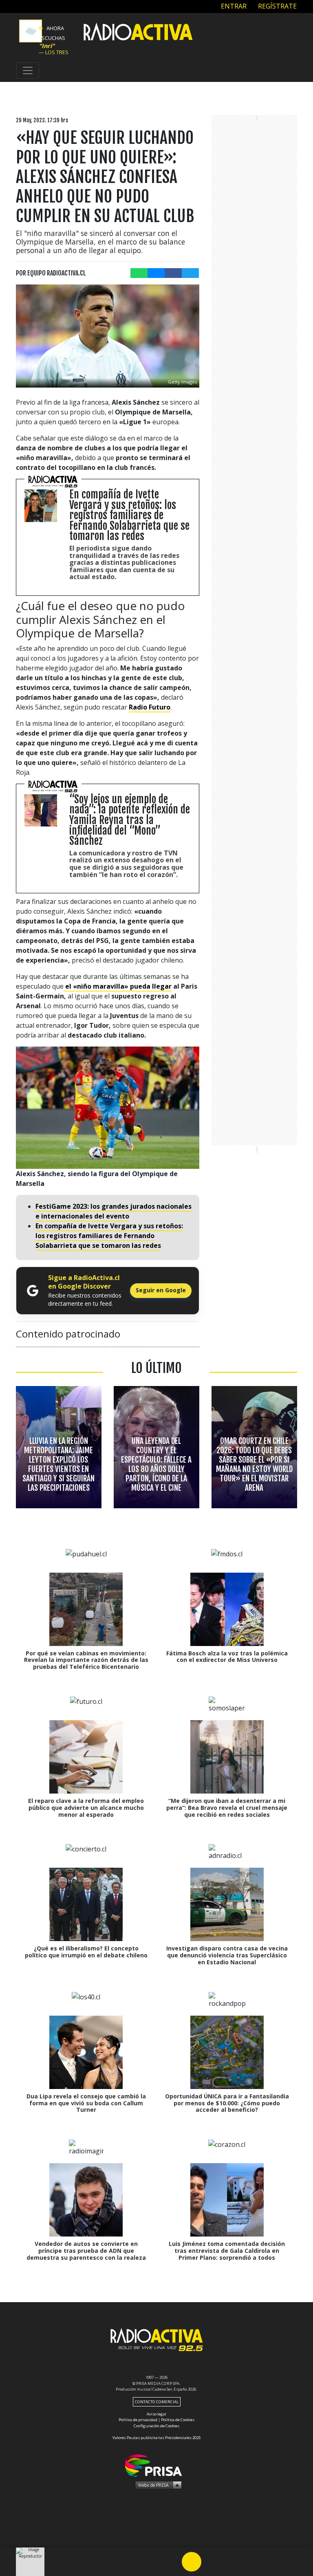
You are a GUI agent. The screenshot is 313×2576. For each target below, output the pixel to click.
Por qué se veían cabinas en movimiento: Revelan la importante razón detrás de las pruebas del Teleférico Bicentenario (86, 1660)
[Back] (152, 2562)
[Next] (231, 2562)
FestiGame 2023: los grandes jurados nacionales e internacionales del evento (114, 1211)
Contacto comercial (157, 2402)
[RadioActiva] (138, 33)
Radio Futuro (150, 707)
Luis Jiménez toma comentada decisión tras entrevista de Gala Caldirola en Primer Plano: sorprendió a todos (227, 2251)
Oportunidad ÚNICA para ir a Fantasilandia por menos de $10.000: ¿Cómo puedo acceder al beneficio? (227, 2103)
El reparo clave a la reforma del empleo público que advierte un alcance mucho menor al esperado (86, 1808)
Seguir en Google (161, 1290)
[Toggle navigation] (28, 71)
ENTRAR (233, 6)
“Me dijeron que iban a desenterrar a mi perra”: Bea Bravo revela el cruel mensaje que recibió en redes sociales (227, 1808)
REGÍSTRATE (277, 6)
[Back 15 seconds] (172, 2562)
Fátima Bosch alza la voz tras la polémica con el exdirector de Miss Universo (227, 1657)
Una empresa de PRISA (156, 2465)
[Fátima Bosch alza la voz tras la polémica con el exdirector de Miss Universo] (227, 1609)
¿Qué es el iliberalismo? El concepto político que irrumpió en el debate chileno (86, 1952)
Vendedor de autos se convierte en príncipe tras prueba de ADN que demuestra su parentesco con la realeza (86, 2251)
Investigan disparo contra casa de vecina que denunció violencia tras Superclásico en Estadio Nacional (227, 1955)
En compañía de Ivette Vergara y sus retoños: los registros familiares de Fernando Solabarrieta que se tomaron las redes (109, 1236)
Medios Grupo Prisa (157, 2485)
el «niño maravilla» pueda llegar (118, 986)
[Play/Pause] (192, 2562)
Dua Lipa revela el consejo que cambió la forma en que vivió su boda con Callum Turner (86, 2103)
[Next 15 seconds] (211, 2562)
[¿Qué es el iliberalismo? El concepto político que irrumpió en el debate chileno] (86, 1904)
